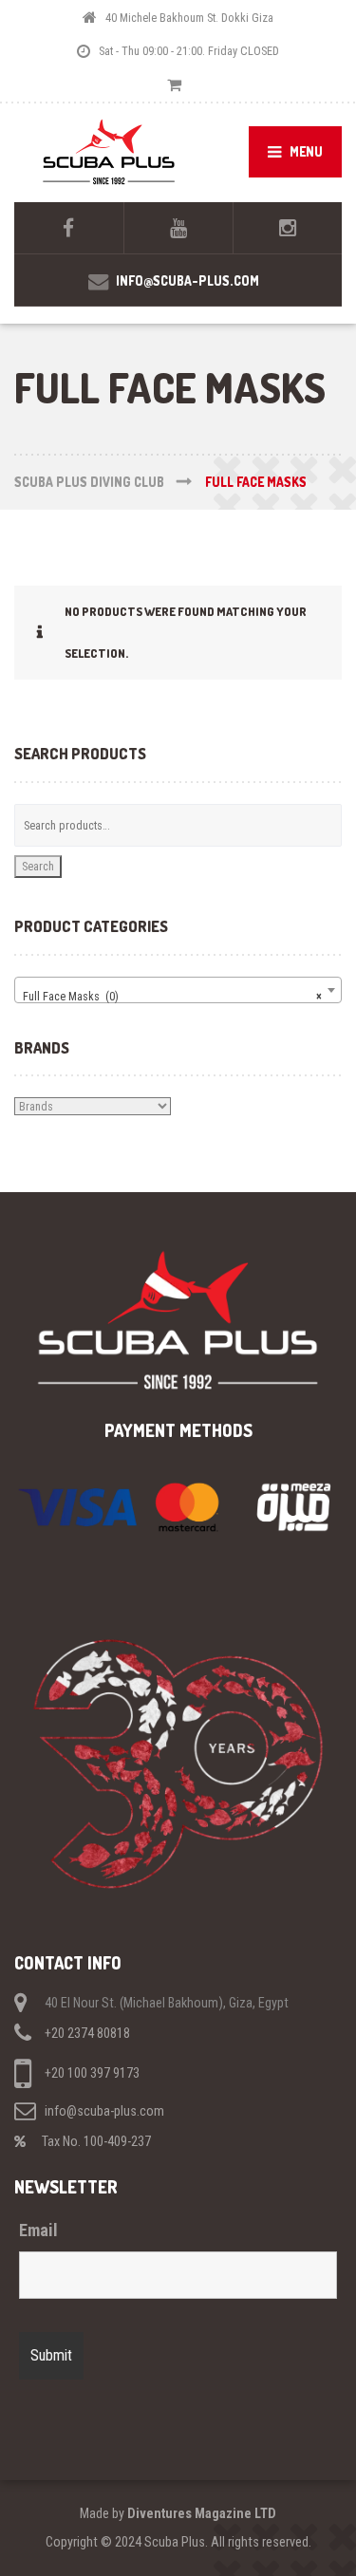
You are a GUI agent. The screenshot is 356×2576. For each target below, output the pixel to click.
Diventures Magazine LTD (202, 2513)
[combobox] (178, 990)
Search (38, 866)
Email (38, 2231)
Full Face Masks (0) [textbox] (172, 996)
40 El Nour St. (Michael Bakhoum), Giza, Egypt (167, 2003)
